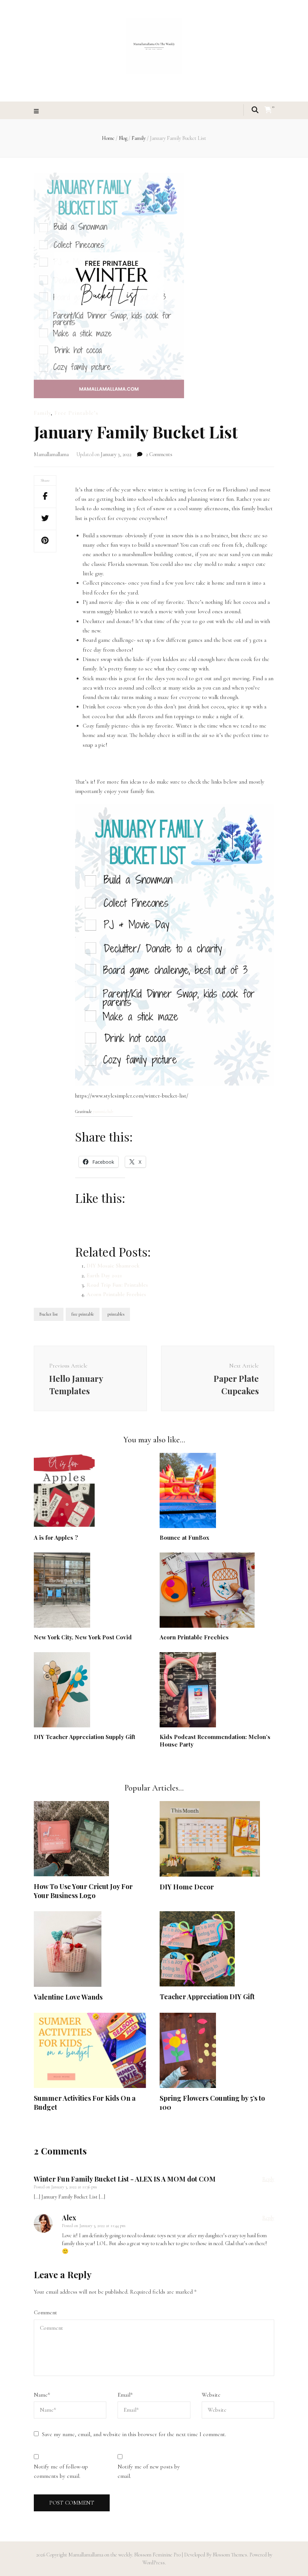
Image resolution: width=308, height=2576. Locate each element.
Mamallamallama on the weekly (100, 2555)
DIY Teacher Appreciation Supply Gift (85, 1737)
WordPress (154, 2563)
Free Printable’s (76, 413)
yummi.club (103, 1111)
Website (211, 2395)
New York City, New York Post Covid (83, 1637)
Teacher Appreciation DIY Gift (207, 1997)
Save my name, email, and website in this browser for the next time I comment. (134, 2434)
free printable (83, 1314)
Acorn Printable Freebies (116, 1294)
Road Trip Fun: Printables (117, 1285)
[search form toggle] (255, 110)
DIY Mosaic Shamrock (113, 1266)
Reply (268, 2179)
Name (42, 2395)
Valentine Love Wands (68, 1997)
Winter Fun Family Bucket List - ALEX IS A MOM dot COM (125, 2179)
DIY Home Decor (187, 1887)
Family (42, 413)
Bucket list (49, 1314)
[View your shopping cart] (268, 110)
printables (116, 1314)
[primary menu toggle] (37, 111)
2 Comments (159, 454)
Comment (45, 2312)
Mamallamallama (51, 454)
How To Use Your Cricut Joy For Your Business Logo (83, 1891)
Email (125, 2395)
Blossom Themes (229, 2555)
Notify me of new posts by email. (149, 2471)
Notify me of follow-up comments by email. (61, 2471)
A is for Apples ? (56, 1537)
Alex (69, 2218)
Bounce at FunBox (184, 1537)
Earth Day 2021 (104, 1275)
